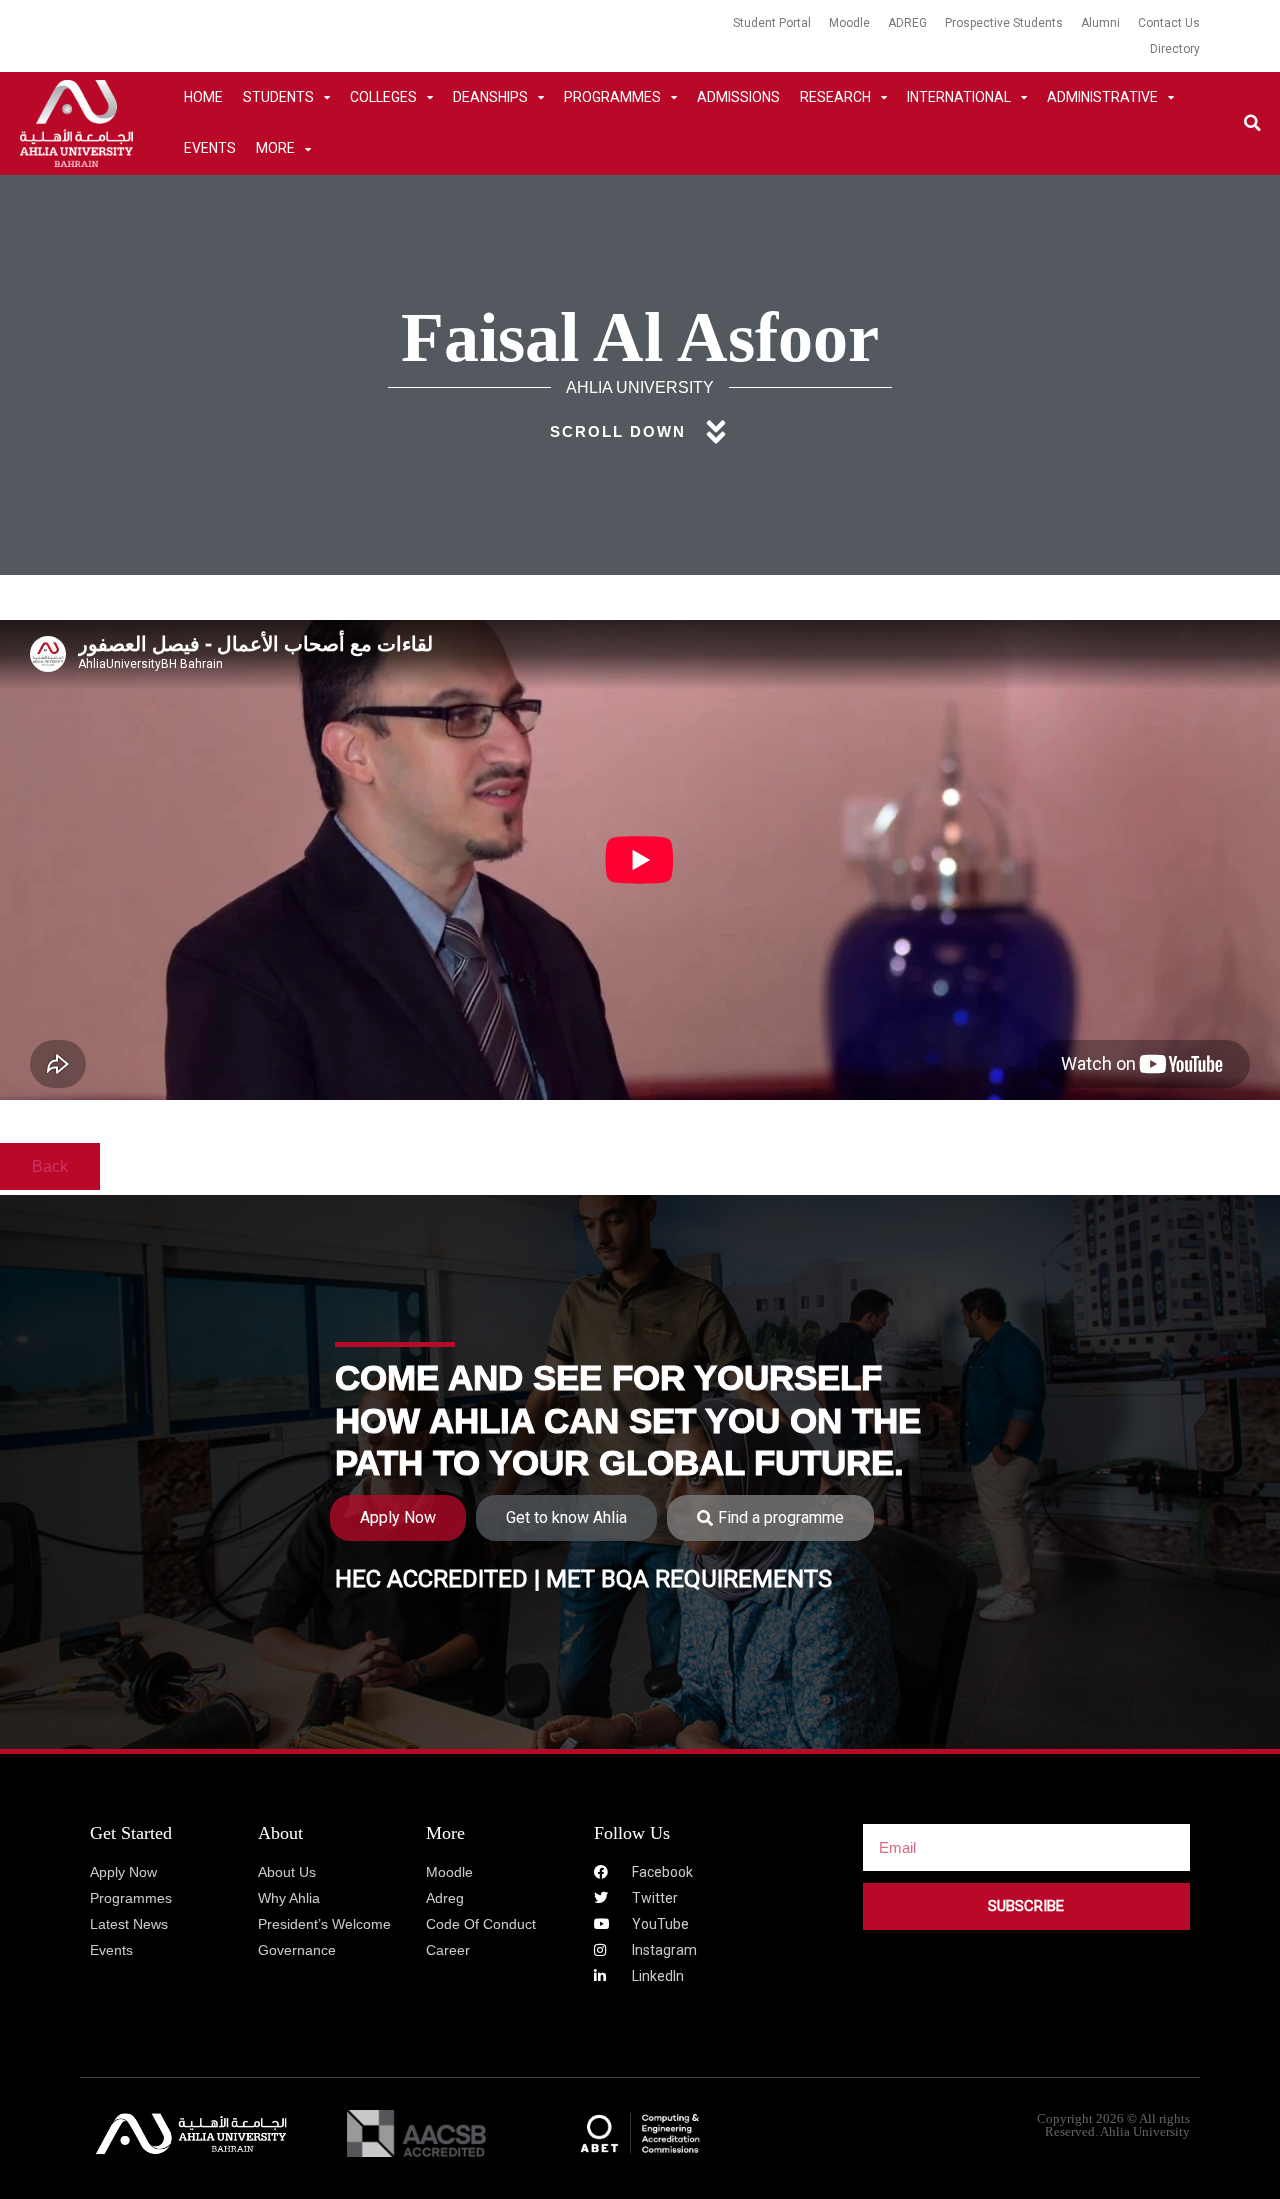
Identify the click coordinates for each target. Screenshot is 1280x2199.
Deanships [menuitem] (490, 97)
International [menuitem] (959, 97)
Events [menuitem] (210, 148)
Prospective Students (1004, 23)
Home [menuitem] (203, 97)
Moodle (849, 23)
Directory (1175, 49)
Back (50, 1166)
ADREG (907, 23)
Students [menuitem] (278, 97)
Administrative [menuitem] (1102, 97)
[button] (1252, 123)
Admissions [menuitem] (738, 97)
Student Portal (772, 23)
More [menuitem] (275, 148)
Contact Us (1169, 23)
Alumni (1100, 23)
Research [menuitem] (835, 97)
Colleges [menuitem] (383, 97)
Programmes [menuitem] (612, 97)
